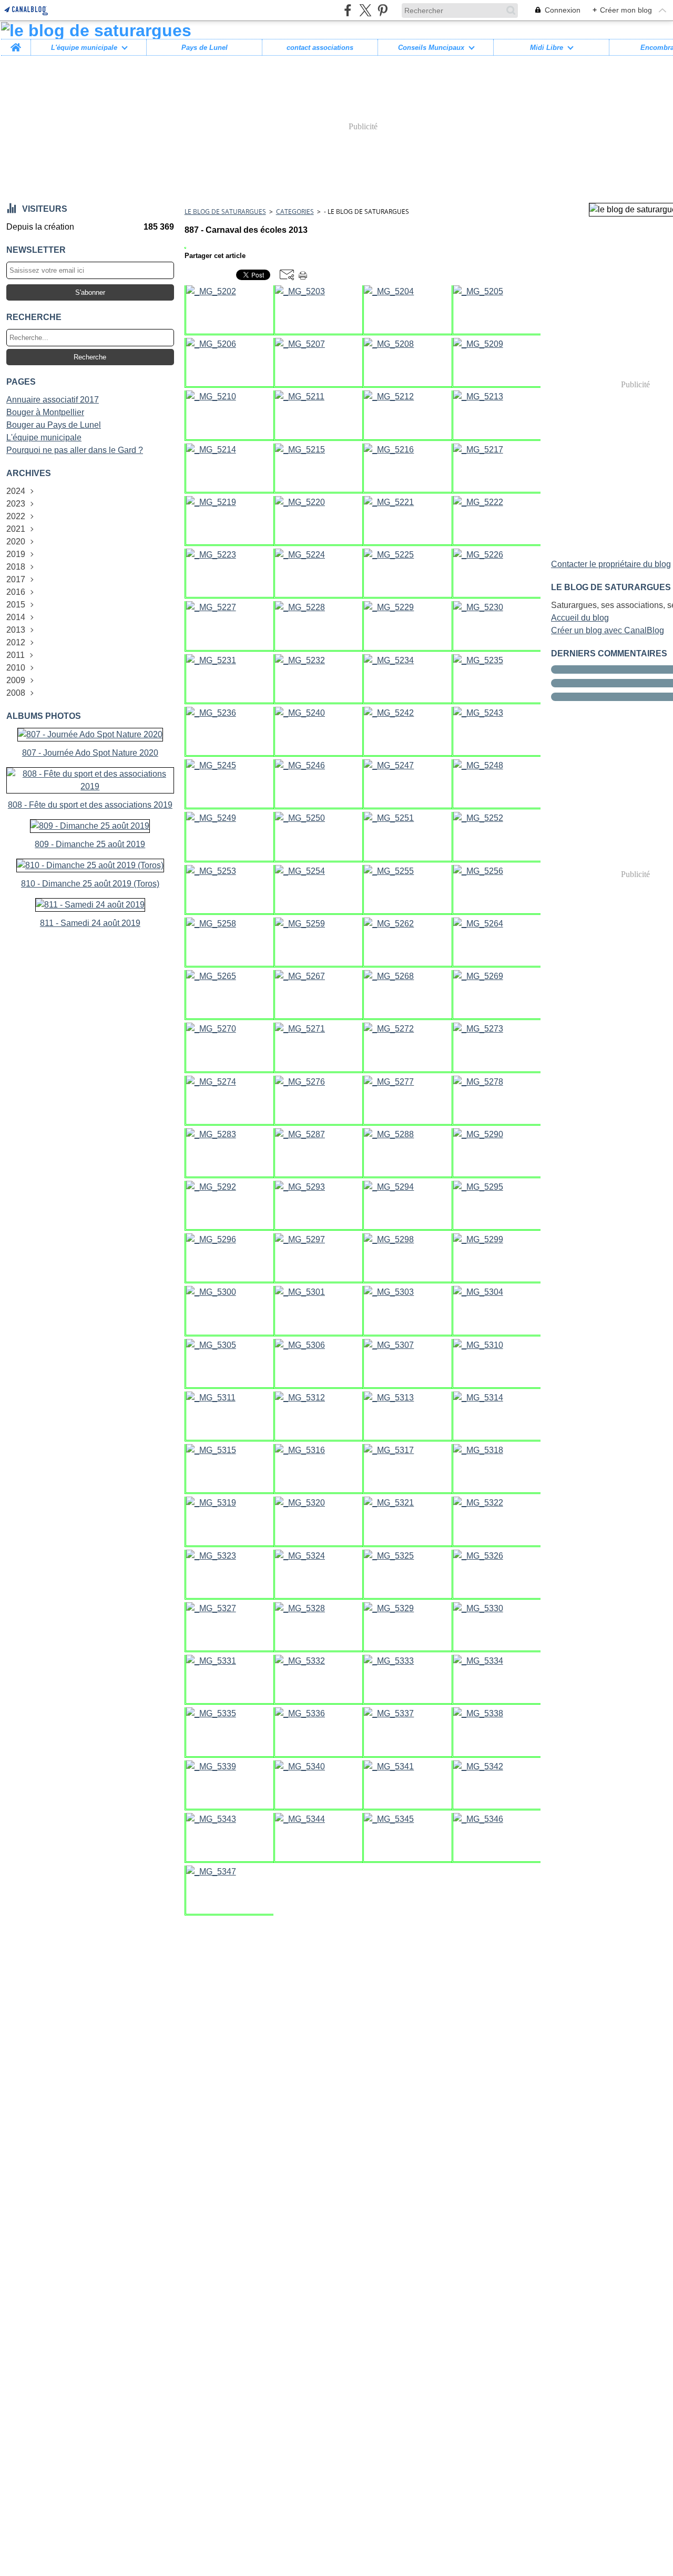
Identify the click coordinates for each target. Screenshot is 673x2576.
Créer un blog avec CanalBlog (608, 630)
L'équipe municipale (84, 48)
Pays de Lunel (205, 48)
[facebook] (348, 10)
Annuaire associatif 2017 (53, 400)
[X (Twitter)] (365, 10)
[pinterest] (383, 10)
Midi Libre (547, 48)
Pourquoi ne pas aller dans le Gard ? (75, 450)
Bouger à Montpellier (45, 412)
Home (16, 43)
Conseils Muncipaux (431, 48)
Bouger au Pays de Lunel (54, 425)
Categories (295, 212)
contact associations (320, 48)
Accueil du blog (580, 618)
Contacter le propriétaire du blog (611, 564)
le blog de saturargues (225, 212)
